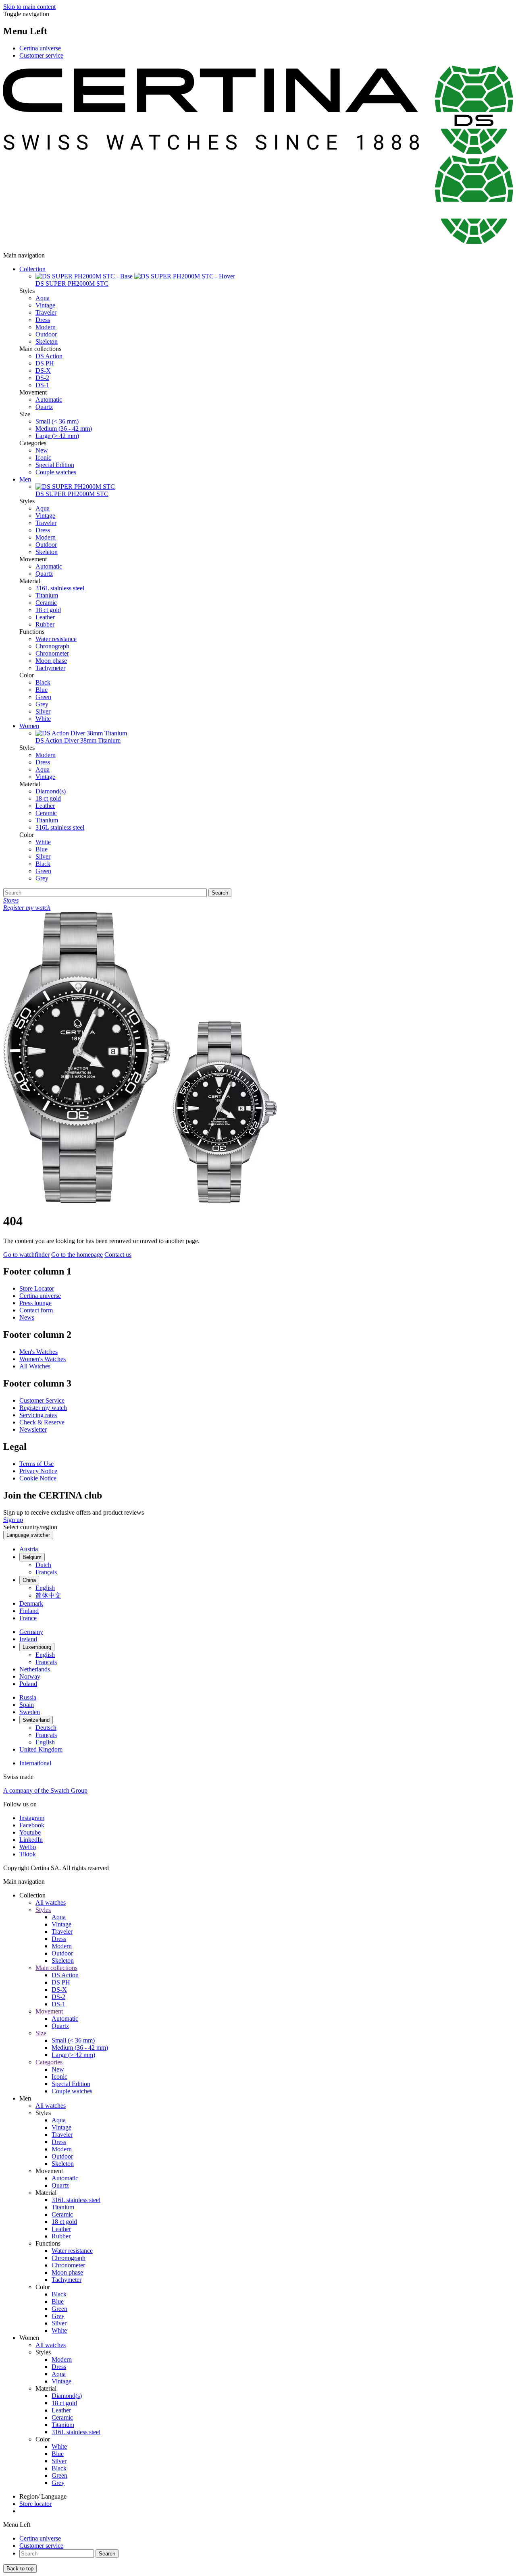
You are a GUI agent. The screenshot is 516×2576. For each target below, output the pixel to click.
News (27, 1317)
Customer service (41, 55)
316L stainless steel (60, 588)
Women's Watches (43, 1359)
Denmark (31, 1604)
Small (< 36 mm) (57, 421)
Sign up (13, 1520)
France (28, 1618)
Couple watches (56, 472)
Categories (49, 2062)
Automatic (49, 400)
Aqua (43, 298)
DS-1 (42, 385)
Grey (42, 704)
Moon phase (51, 661)
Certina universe (40, 48)
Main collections (56, 1968)
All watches (51, 1902)
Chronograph (52, 646)
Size (41, 2033)
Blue (42, 690)
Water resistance (56, 639)
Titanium (47, 595)
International (35, 1763)
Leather (45, 617)
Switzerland (36, 1720)
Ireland (28, 1639)
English (45, 1588)
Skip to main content (29, 7)
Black (43, 682)
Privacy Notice (38, 1471)
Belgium (32, 1557)
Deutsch (46, 1728)
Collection (32, 269)
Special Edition (55, 465)
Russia (28, 1697)
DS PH (45, 363)
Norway (30, 1676)
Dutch (43, 1565)
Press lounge (35, 1303)
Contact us (118, 1255)
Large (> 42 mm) (57, 436)
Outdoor (46, 334)
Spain (27, 1705)
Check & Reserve (42, 1422)
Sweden (30, 1712)
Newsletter (33, 1429)
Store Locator (37, 1288)
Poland (28, 1684)
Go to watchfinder (26, 1255)
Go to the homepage (77, 1255)
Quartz (44, 407)
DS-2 (42, 378)
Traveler (46, 312)
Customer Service (42, 1400)
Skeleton (47, 341)
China (29, 1580)
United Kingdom (41, 1749)
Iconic (43, 458)
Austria (29, 1549)
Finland (29, 1611)
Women (29, 726)
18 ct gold (48, 610)
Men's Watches (38, 1352)
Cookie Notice (38, 1478)
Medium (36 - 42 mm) (64, 429)
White (43, 719)
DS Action (49, 356)
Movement (49, 2011)
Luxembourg (37, 1647)
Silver (43, 711)
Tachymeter (50, 668)
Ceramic (46, 603)
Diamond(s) (51, 791)
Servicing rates (38, 1415)
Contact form (36, 1310)
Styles (43, 1910)
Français (46, 1572)
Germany (31, 1632)
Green (43, 697)
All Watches (35, 1366)
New (42, 450)
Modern (46, 327)
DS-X (43, 371)
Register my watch (43, 1408)
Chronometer (52, 653)
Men (25, 479)
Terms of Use (36, 1464)
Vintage (45, 305)
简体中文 (48, 1595)
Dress (43, 320)
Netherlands (35, 1669)
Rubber (45, 624)
